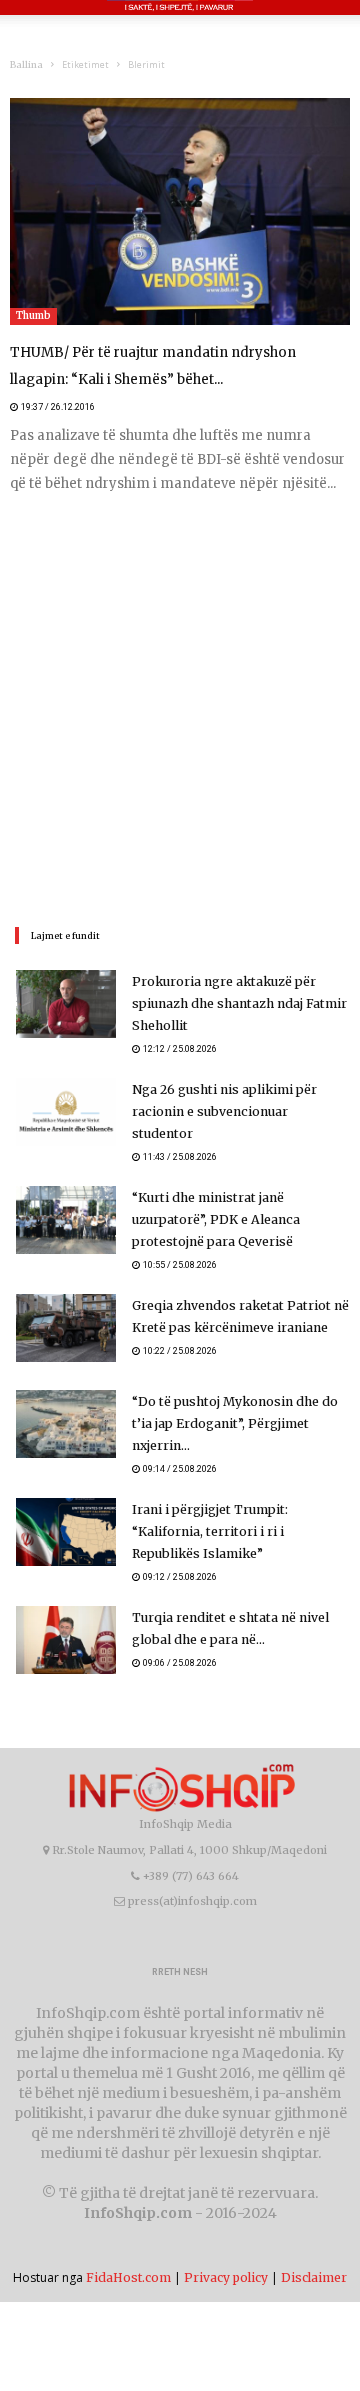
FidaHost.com (128, 2265)
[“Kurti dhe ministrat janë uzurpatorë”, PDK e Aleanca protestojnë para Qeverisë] (66, 1208)
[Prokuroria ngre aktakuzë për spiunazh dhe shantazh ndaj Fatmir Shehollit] (66, 1004)
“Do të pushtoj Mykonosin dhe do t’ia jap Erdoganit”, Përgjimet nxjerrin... (232, 1411)
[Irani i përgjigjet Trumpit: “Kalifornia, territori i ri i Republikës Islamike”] (66, 1520)
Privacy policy (226, 2265)
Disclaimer (314, 2265)
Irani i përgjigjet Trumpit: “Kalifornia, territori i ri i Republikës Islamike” (241, 1519)
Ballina (26, 64)
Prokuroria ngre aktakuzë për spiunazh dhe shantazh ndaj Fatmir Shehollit (237, 1003)
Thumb (33, 315)
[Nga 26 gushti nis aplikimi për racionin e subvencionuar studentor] (66, 1112)
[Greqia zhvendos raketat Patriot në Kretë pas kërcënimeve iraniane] (66, 1316)
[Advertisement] (180, 708)
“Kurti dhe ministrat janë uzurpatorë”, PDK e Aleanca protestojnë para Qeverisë (214, 1207)
